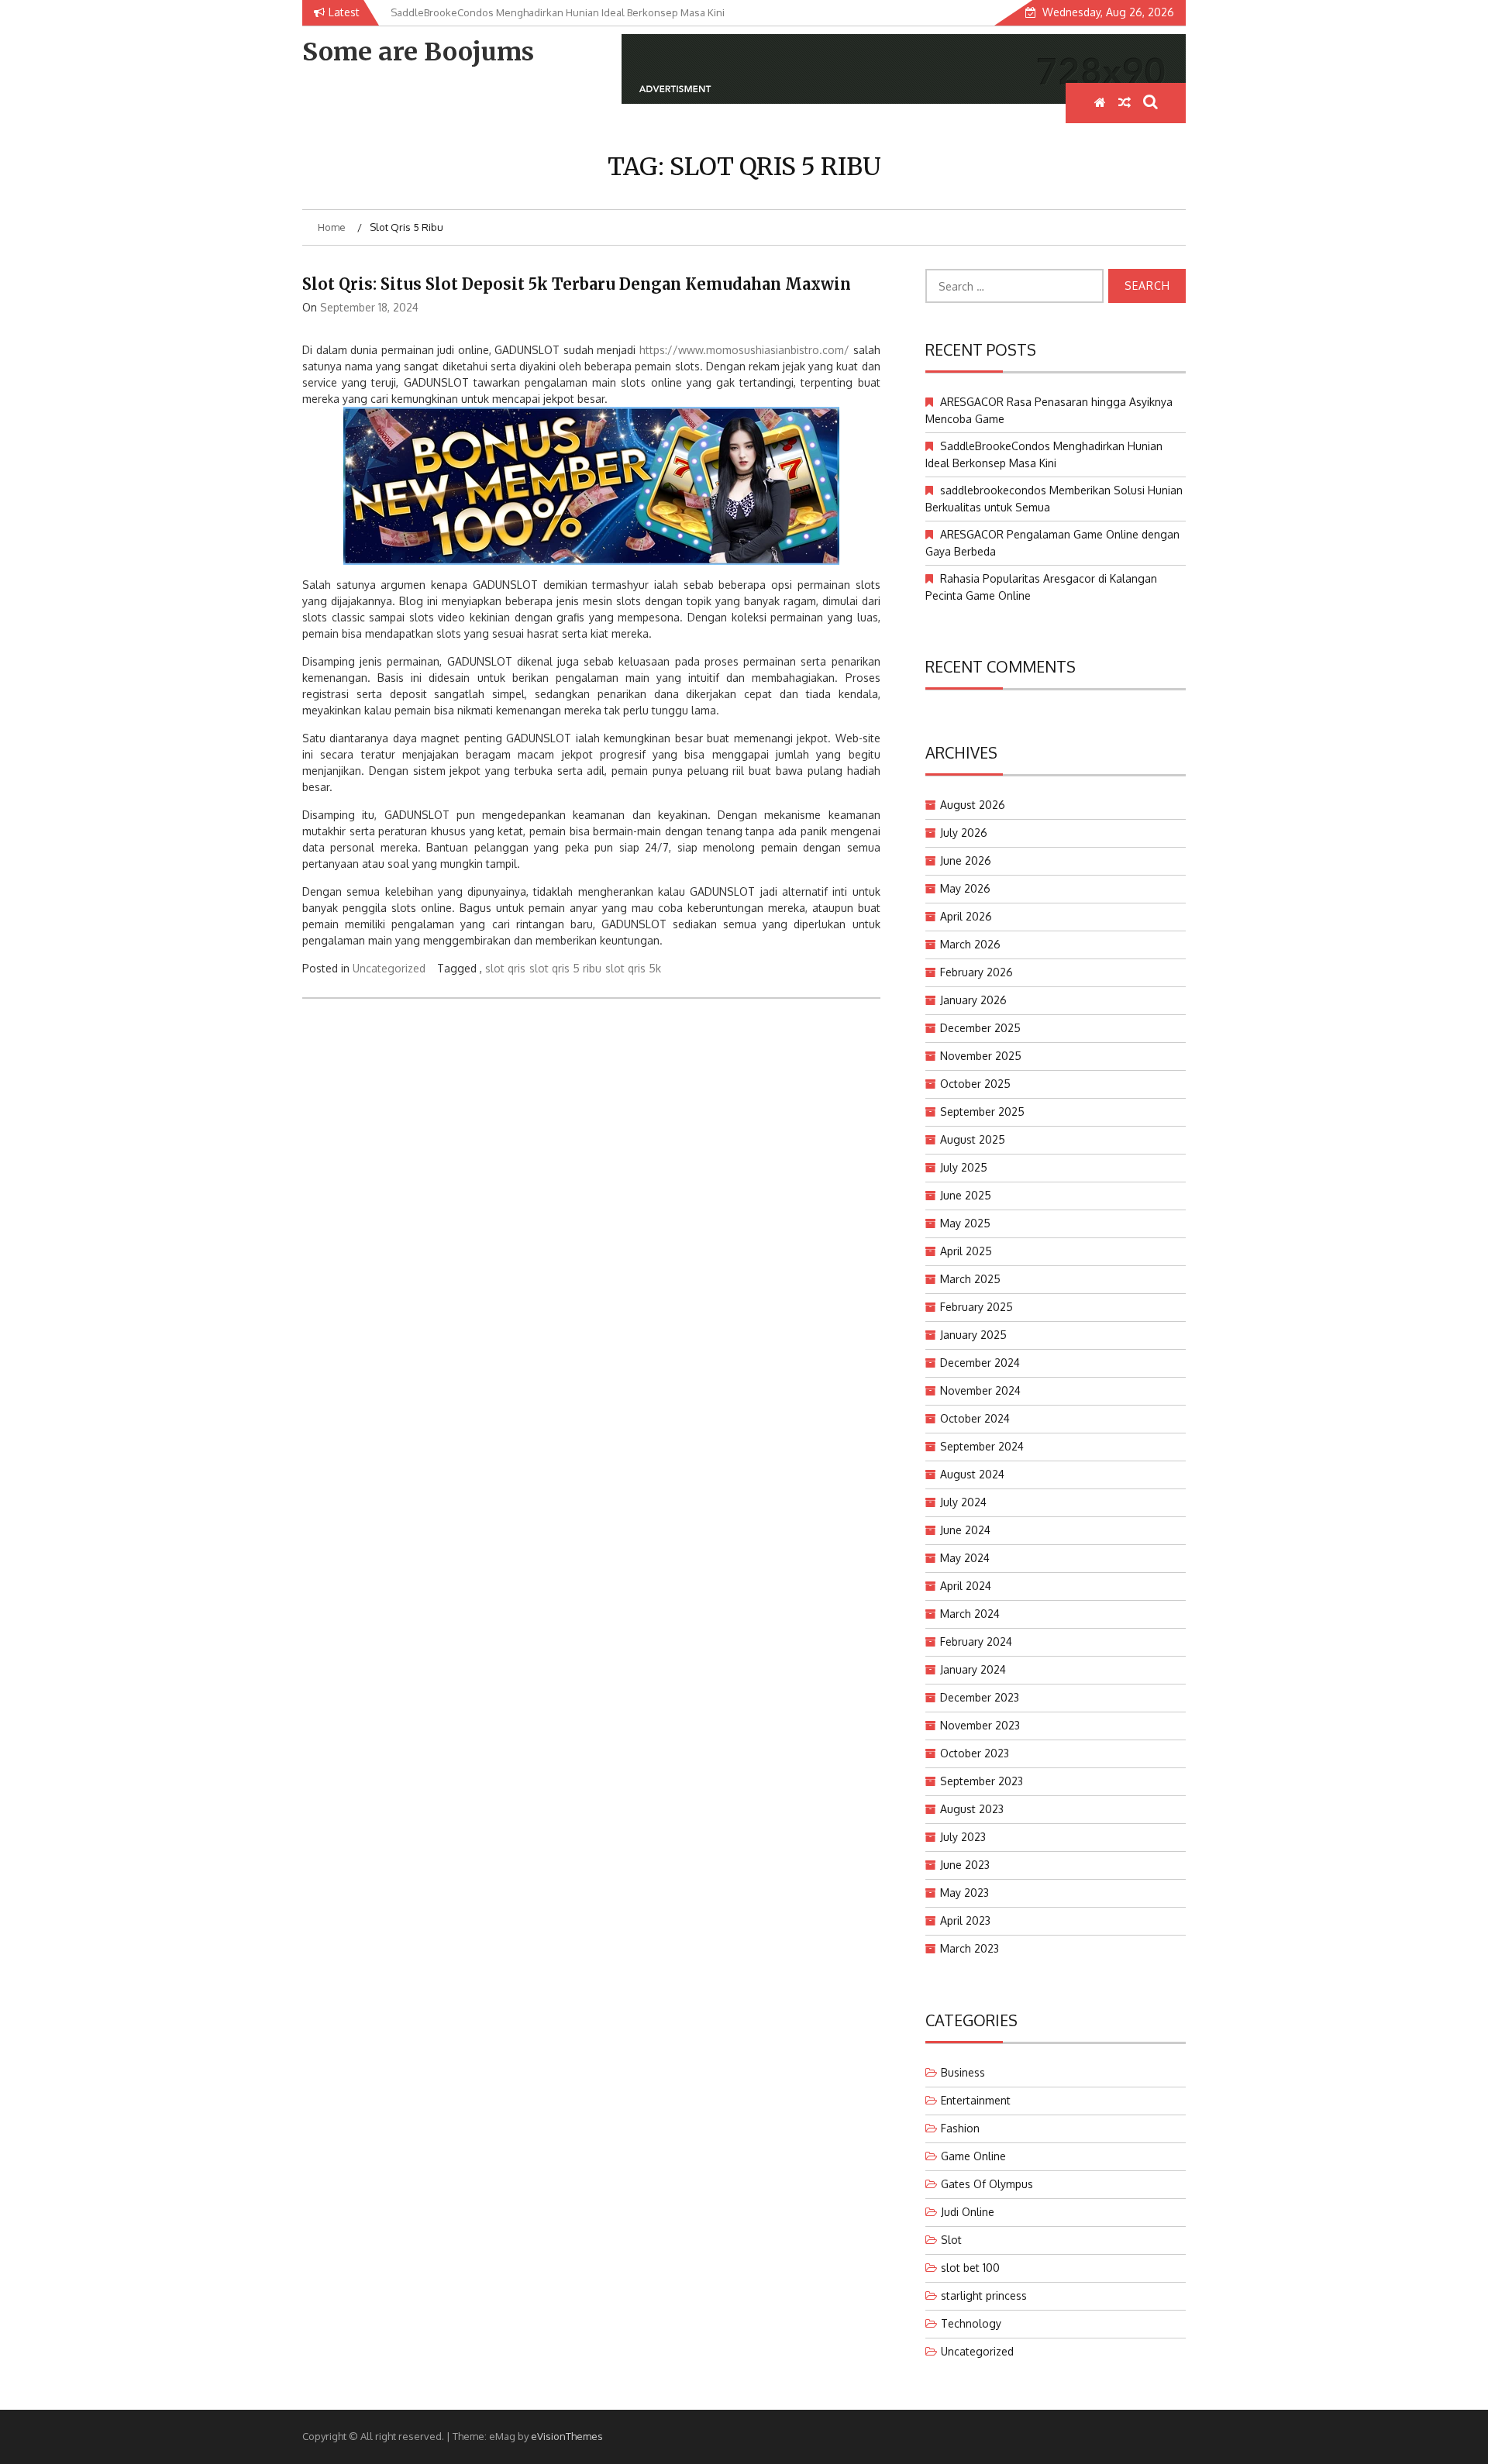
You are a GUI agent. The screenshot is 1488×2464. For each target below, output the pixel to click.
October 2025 (975, 1084)
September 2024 (982, 1446)
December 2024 (980, 1363)
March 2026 (970, 944)
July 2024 (963, 1502)
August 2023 (972, 1809)
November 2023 (980, 1725)
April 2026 (966, 916)
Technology (971, 2323)
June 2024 (965, 1530)
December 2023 (980, 1697)
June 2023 (965, 1865)
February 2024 (976, 1642)
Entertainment (976, 2100)
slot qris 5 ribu (565, 968)
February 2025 (976, 1307)
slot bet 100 (970, 2268)
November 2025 (981, 1056)
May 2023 (964, 1893)
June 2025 (966, 1195)
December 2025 (980, 1028)
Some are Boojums (418, 52)
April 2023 (965, 1920)
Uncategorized (389, 968)
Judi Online (968, 2212)
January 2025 (973, 1335)
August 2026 (973, 805)
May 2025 (965, 1223)
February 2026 (976, 972)
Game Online (973, 2156)
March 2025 (970, 1279)
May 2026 (965, 888)
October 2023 (975, 1753)
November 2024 (980, 1390)
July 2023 (963, 1837)
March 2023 (970, 1948)
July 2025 (964, 1167)
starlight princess (984, 2295)
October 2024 (975, 1418)
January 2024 (973, 1669)
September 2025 (982, 1112)
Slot (951, 2240)
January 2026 (973, 1000)
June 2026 (966, 860)
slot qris (505, 968)
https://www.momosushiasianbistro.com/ (744, 350)
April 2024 (966, 1586)
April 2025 (966, 1251)
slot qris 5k (633, 968)
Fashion (960, 2128)
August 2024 (972, 1474)
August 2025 (973, 1139)
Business (963, 2072)
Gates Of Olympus (987, 2184)
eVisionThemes (567, 2436)
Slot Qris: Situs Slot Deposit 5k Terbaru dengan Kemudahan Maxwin (577, 284)
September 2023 (982, 1781)
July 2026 (964, 833)
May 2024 (965, 1558)
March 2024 (970, 1614)
